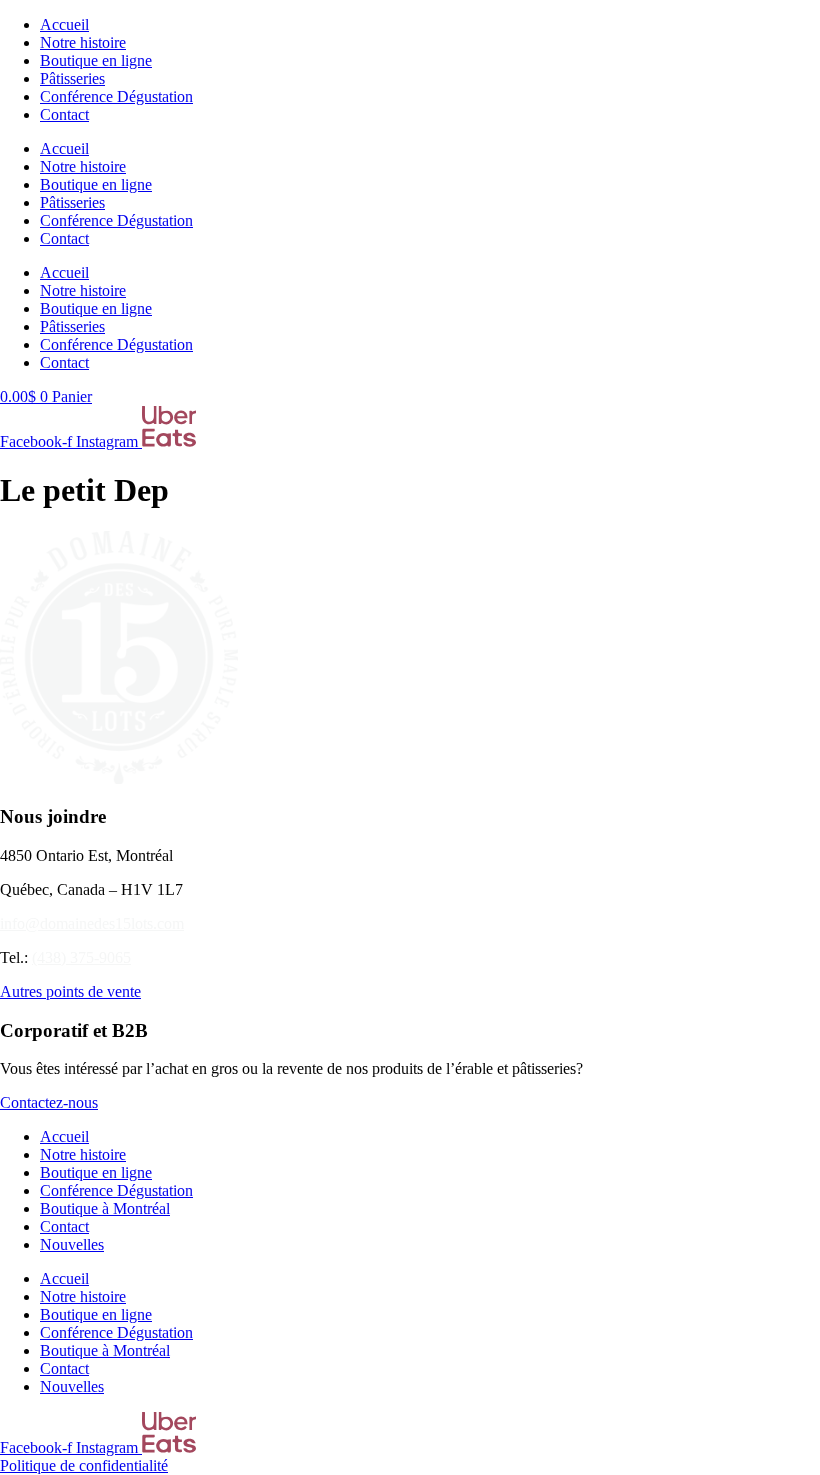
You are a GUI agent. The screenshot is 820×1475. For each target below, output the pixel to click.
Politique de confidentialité (84, 1465)
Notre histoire (83, 42)
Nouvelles (72, 1244)
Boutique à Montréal (105, 1208)
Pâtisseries (72, 78)
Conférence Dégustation (116, 96)
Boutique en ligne (96, 60)
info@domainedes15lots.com (92, 923)
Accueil (64, 24)
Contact (64, 114)
